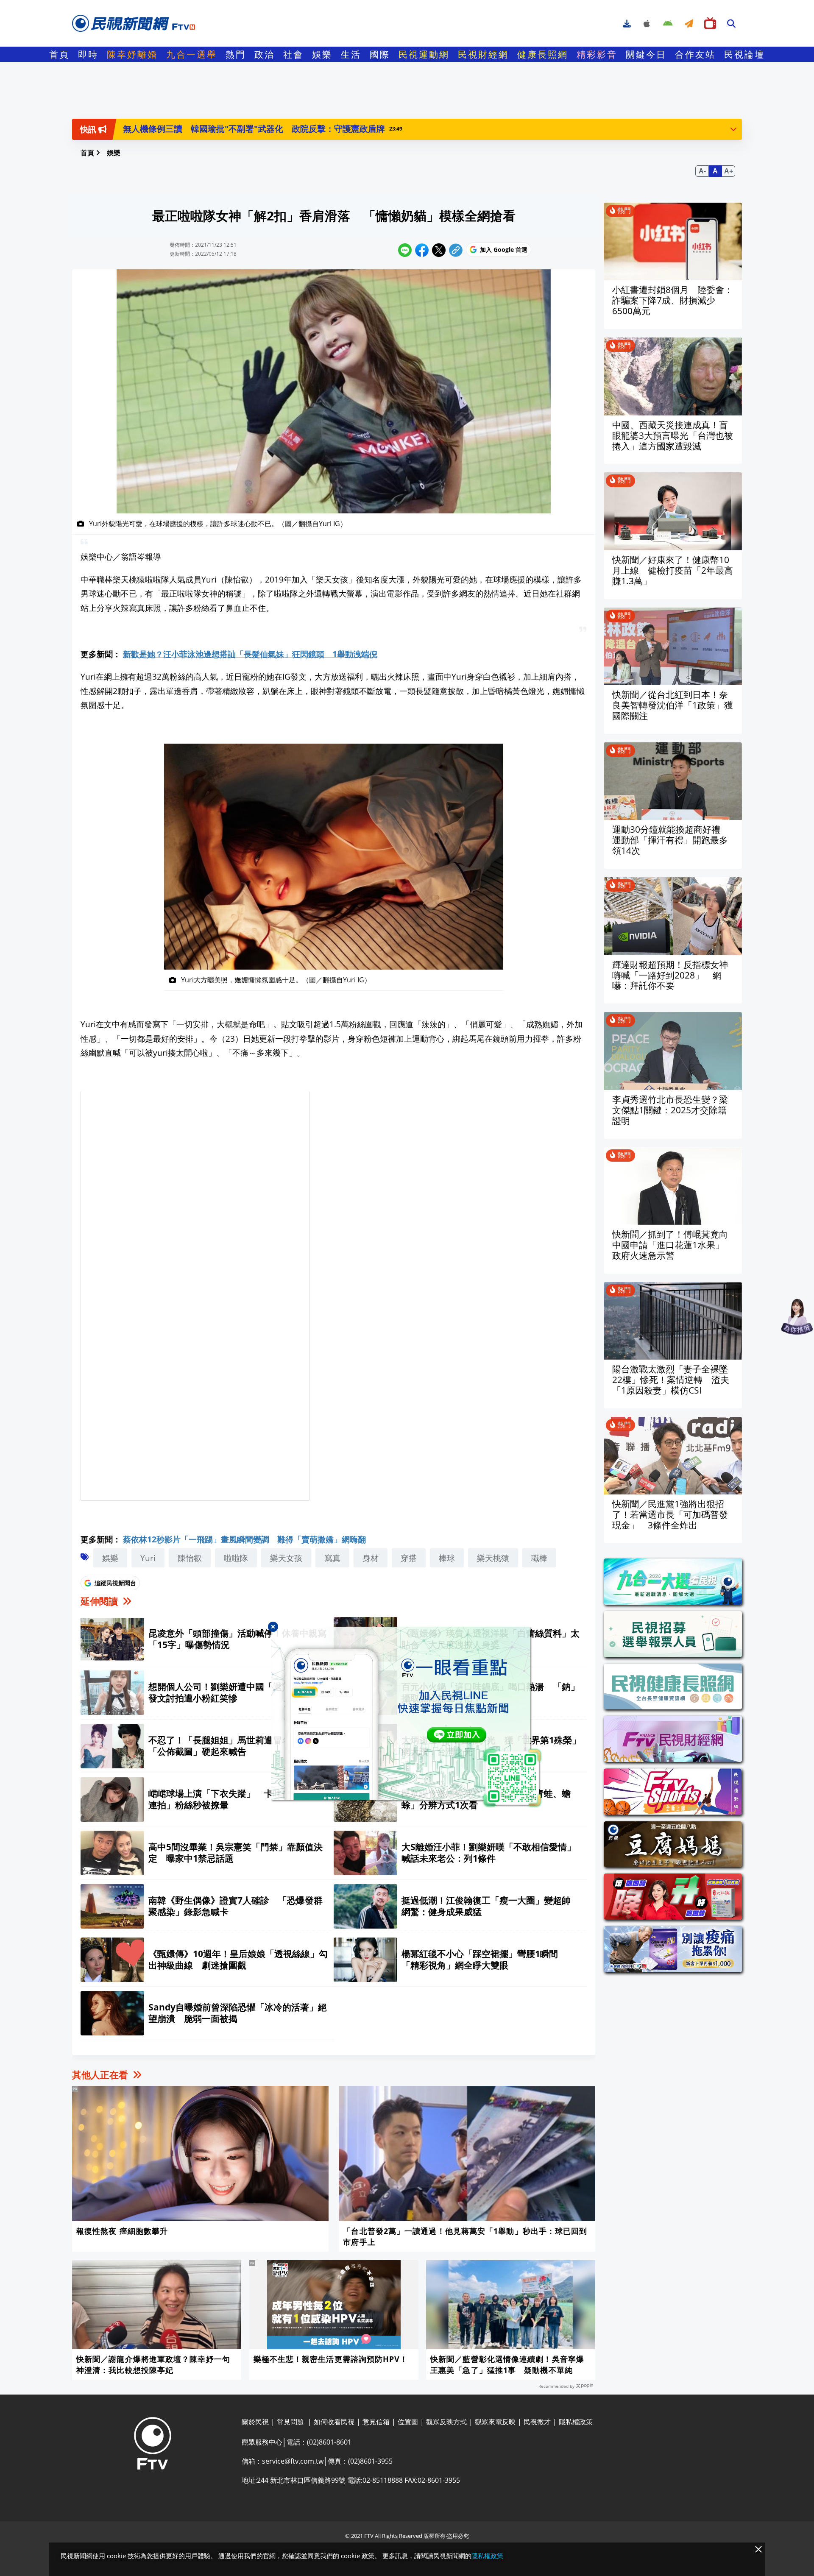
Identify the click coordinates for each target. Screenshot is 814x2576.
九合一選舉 (192, 54)
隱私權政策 (487, 2556)
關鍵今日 (646, 54)
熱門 (236, 54)
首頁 (59, 54)
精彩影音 (597, 54)
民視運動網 (424, 54)
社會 (293, 54)
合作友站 (695, 54)
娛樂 (322, 54)
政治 (265, 54)
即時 (88, 54)
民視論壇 (744, 54)
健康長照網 (543, 54)
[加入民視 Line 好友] (407, 1717)
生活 (351, 54)
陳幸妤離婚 (132, 54)
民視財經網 (483, 54)
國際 (380, 54)
